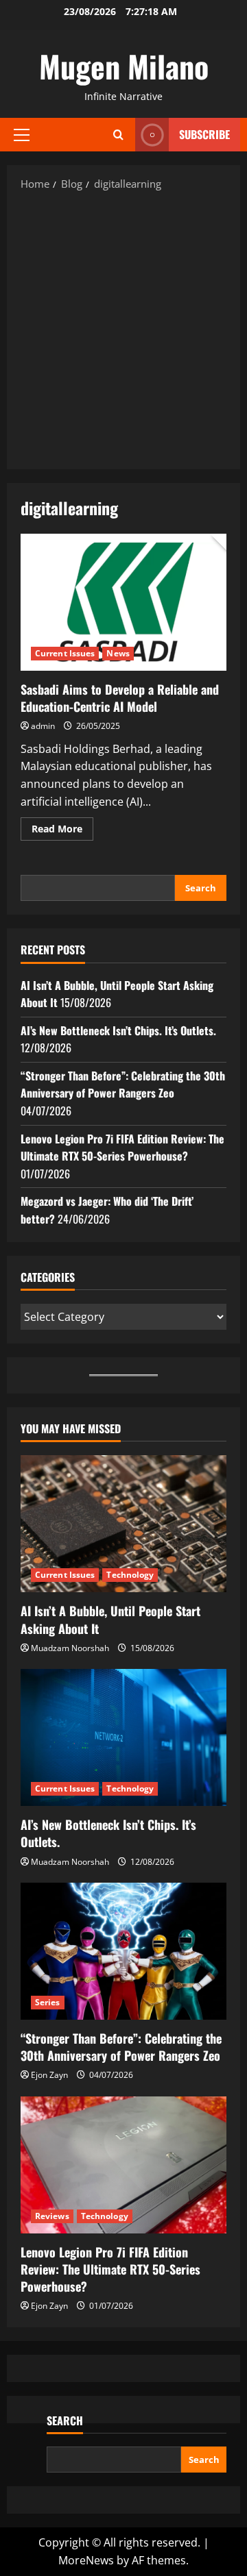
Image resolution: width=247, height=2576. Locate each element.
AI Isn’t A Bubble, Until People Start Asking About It (110, 1619)
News (118, 653)
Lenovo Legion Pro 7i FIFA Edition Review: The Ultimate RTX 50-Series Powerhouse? (122, 1148)
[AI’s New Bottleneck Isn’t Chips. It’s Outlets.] (123, 1737)
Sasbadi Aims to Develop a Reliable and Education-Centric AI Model (123, 602)
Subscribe (204, 134)
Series (48, 2002)
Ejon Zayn (49, 2075)
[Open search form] (118, 135)
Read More (62, 831)
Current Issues (65, 653)
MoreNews (86, 2560)
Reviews (52, 2216)
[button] (22, 135)
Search (201, 888)
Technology (130, 1575)
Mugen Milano (124, 66)
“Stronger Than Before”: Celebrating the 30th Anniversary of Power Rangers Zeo (123, 1085)
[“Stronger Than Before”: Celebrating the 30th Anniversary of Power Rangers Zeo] (123, 1951)
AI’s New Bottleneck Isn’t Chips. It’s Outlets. (118, 1030)
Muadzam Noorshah (70, 1648)
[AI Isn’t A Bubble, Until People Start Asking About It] (123, 1524)
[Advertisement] (123, 329)
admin (43, 726)
